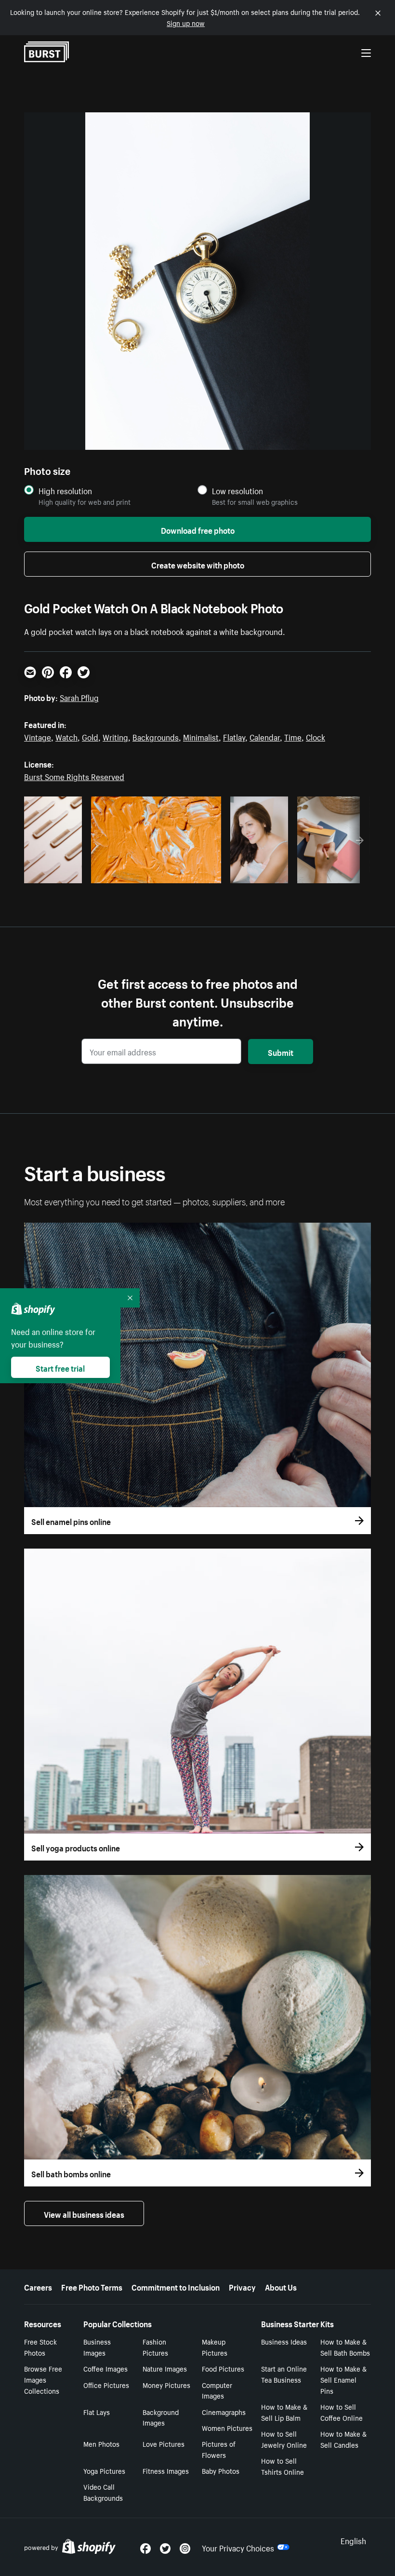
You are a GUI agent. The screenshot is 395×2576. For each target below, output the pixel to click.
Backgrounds (156, 736)
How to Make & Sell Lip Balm (284, 2412)
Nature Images (165, 2368)
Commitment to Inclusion (176, 2286)
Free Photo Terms (92, 2286)
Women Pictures (227, 2428)
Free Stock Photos (40, 2347)
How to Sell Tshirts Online (283, 2466)
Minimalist (201, 736)
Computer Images (217, 2390)
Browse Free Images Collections (43, 2379)
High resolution (65, 491)
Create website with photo (198, 564)
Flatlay (234, 736)
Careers (38, 2286)
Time (293, 736)
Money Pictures (166, 2385)
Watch (66, 736)
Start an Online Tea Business (284, 2374)
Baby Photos (221, 2470)
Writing (115, 736)
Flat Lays (97, 2412)
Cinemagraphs (224, 2412)
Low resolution (237, 491)
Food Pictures (223, 2368)
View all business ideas (84, 2213)
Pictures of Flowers (219, 2449)
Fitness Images (166, 2470)
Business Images (97, 2347)
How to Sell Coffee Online (342, 2412)
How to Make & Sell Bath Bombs (345, 2347)
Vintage (38, 736)
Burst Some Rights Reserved (74, 776)
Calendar (265, 736)
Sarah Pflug (79, 697)
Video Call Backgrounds (103, 2492)
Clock (316, 736)
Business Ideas (284, 2341)
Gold (90, 736)
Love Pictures (164, 2443)
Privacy (242, 2286)
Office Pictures (106, 2385)
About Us (281, 2286)
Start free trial (60, 1367)
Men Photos (101, 2443)
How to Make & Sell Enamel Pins (343, 2379)
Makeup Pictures (215, 2347)
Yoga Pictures (104, 2470)
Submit (281, 1052)
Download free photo (198, 529)
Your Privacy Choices (238, 2547)
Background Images (161, 2417)
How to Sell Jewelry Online (284, 2439)
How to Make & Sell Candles (343, 2439)
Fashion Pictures (155, 2347)
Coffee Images (105, 2368)
